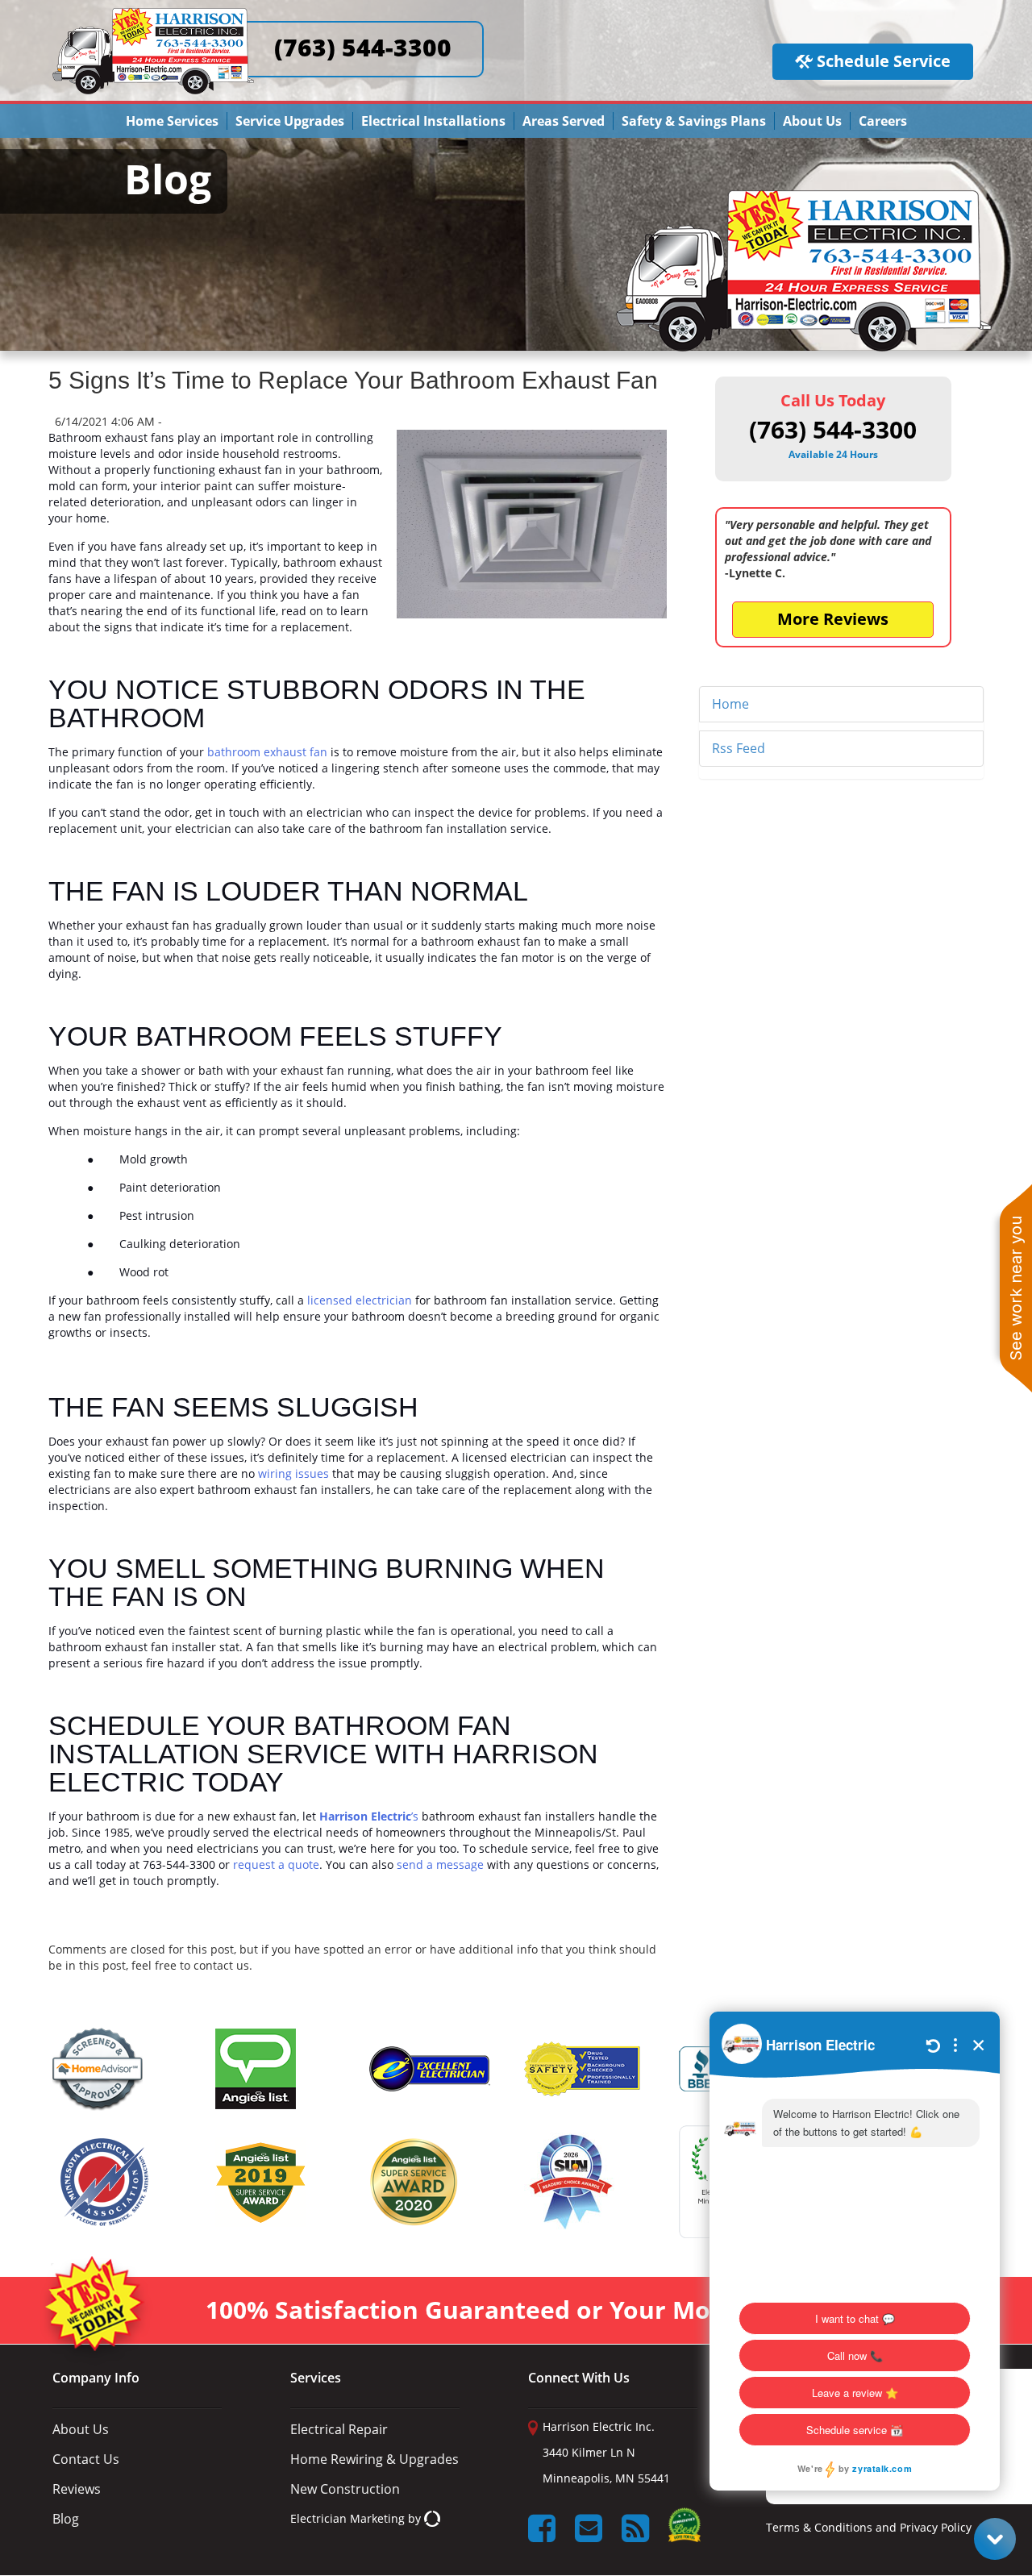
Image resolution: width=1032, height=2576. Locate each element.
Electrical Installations (433, 121)
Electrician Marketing (347, 2518)
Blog (66, 2519)
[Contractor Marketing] (432, 2518)
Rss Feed (739, 748)
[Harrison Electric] (153, 15)
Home (730, 704)
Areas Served (564, 121)
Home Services (172, 121)
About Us (812, 121)
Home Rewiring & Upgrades (375, 2459)
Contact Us (86, 2459)
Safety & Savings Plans (694, 121)
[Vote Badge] (685, 2530)
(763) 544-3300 (363, 47)
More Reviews (833, 619)
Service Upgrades (290, 121)
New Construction (345, 2489)
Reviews (77, 2489)
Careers (883, 121)
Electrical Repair (339, 2429)
